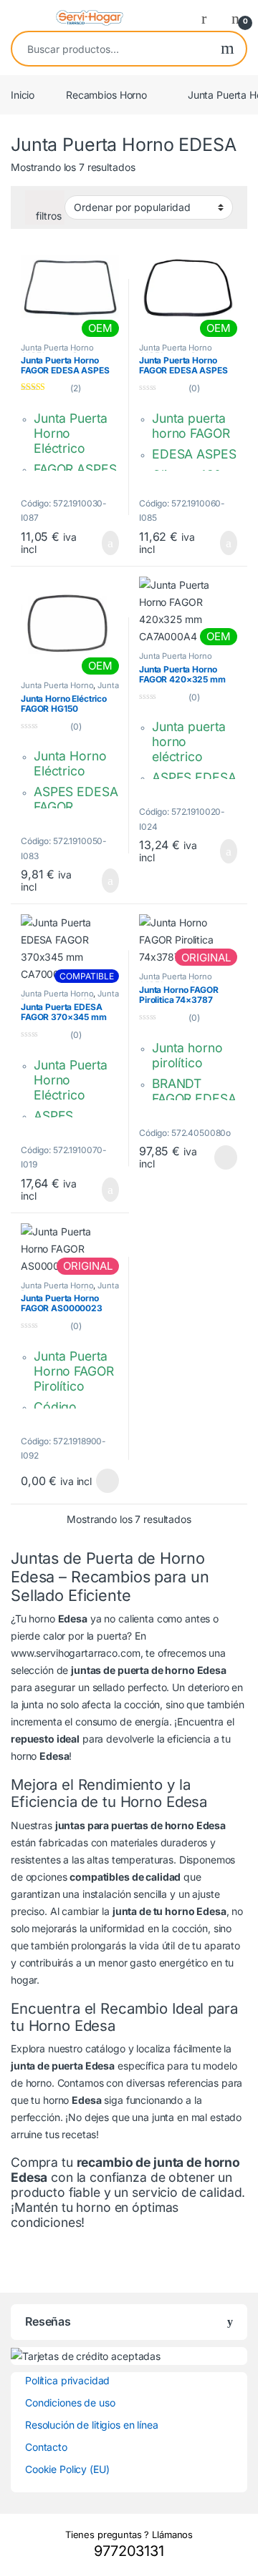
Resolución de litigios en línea (92, 2425)
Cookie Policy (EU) (67, 2469)
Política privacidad (67, 2380)
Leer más (226, 1157)
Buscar (228, 49)
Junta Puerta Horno (57, 685)
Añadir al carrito (104, 543)
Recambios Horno (106, 95)
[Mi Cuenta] (209, 18)
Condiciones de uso (70, 2403)
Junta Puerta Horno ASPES (70, 690)
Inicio (23, 95)
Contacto (46, 2447)
